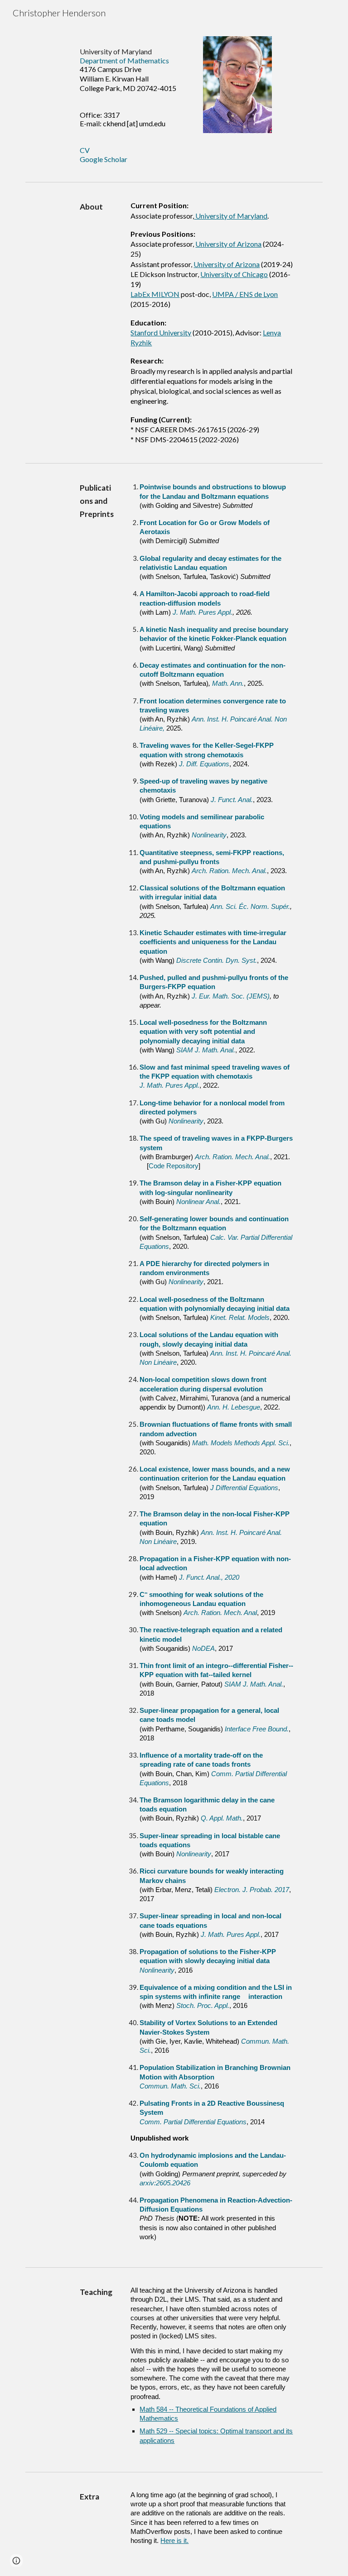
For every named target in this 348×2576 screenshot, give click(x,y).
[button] (16, 2561)
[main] (136, 102)
